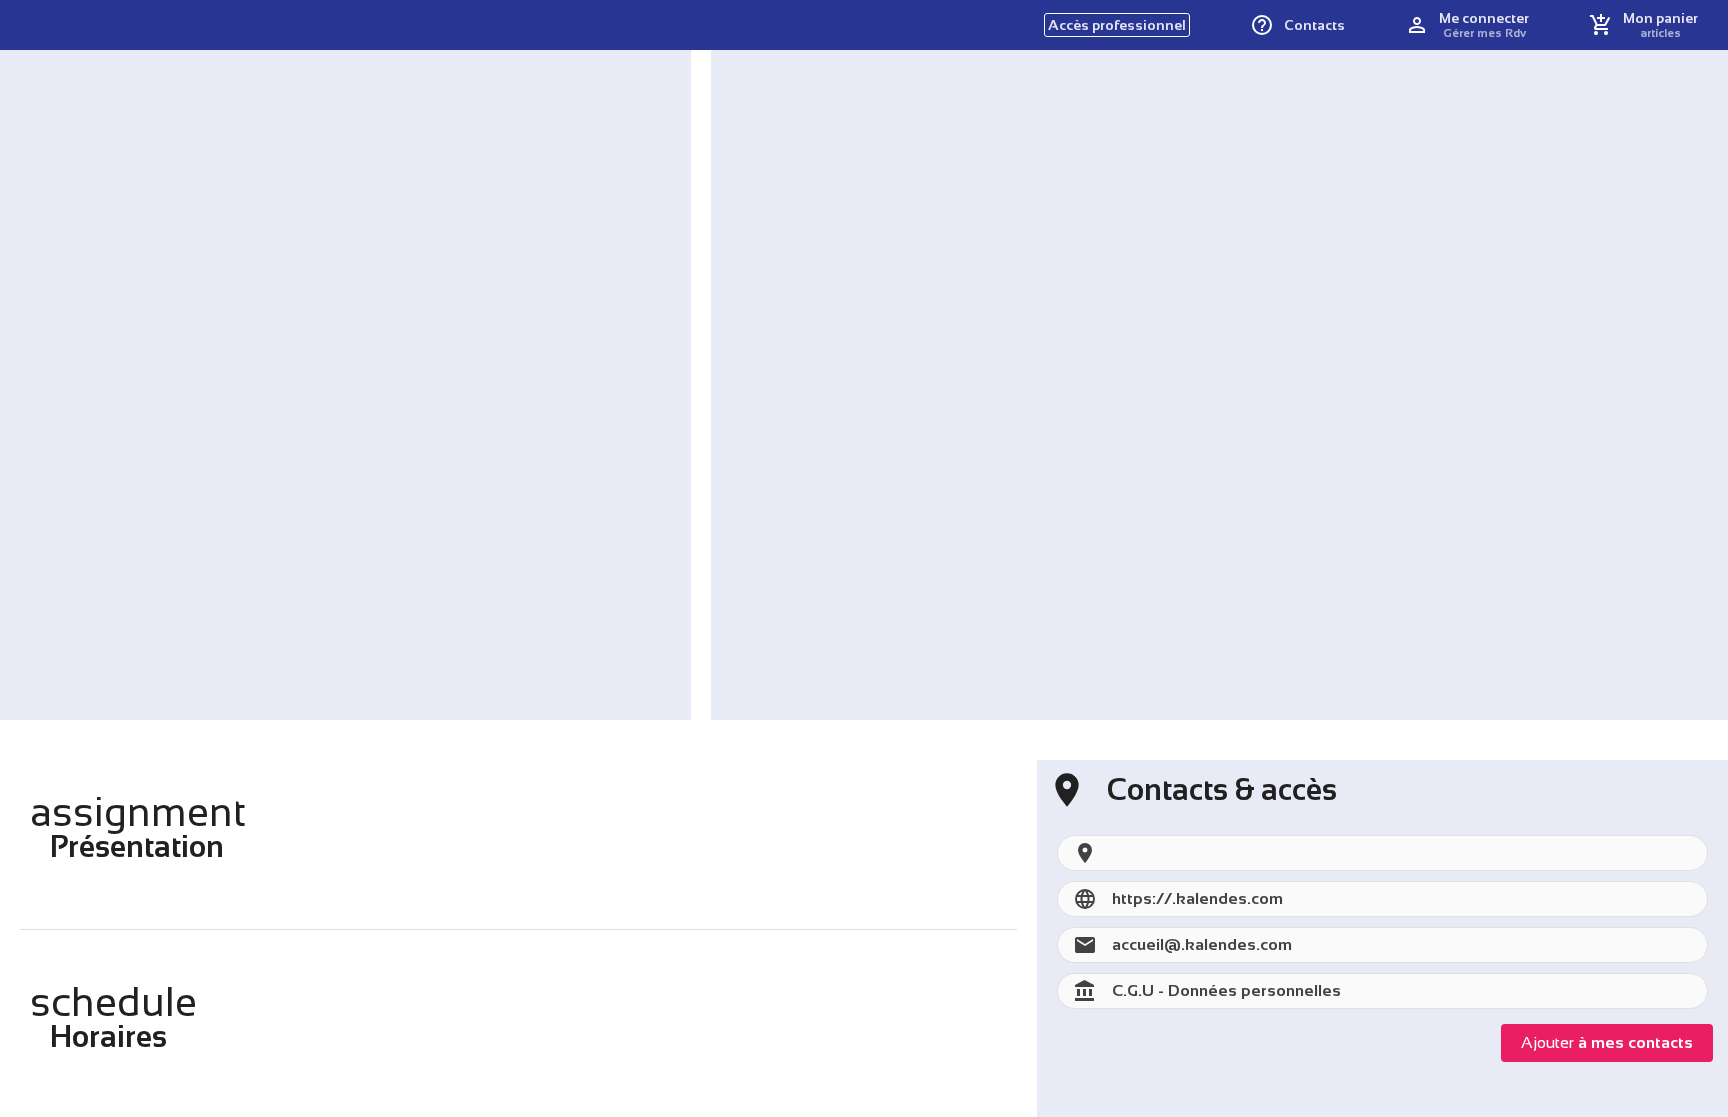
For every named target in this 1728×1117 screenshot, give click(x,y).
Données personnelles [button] (1254, 990)
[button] (1297, 25)
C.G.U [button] (1133, 990)
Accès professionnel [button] (1117, 25)
